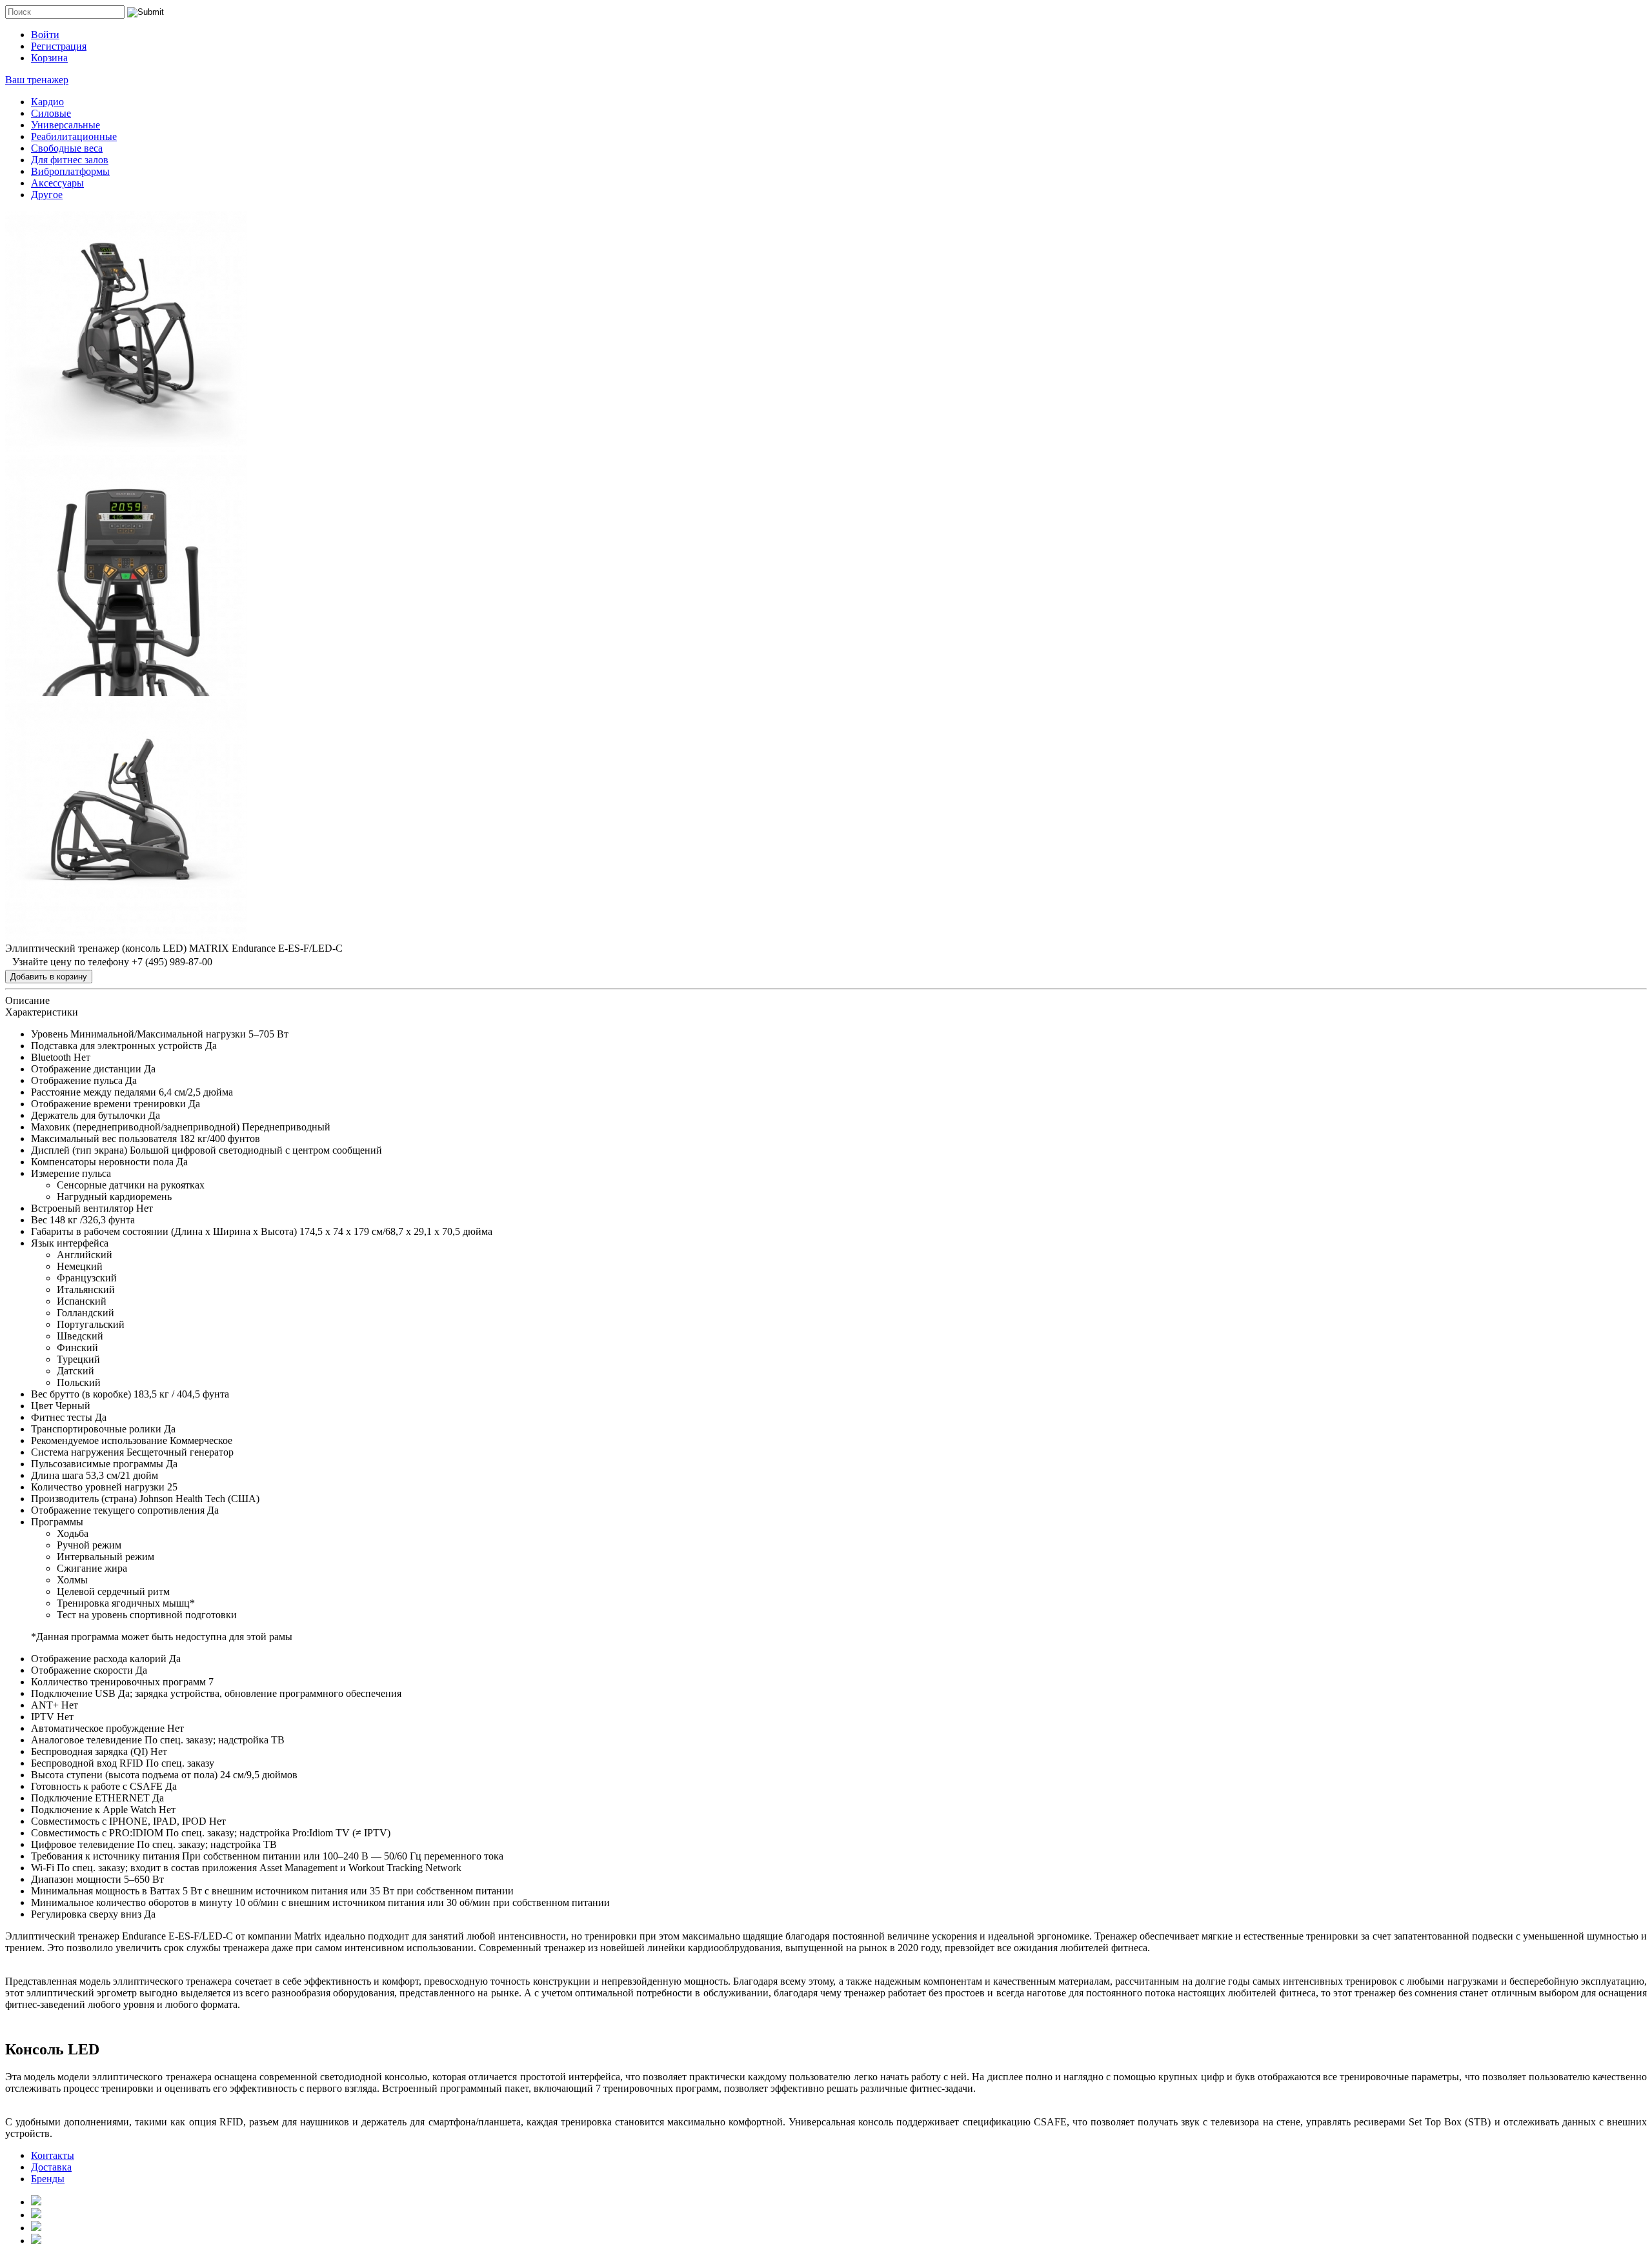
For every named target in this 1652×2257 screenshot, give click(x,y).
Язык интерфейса (70, 1243)
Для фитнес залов (70, 160)
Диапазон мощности (76, 1879)
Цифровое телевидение (83, 1844)
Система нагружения (77, 1452)
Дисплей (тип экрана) (79, 1150)
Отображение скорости (82, 1670)
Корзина (49, 58)
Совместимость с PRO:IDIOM (97, 1833)
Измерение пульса (71, 1173)
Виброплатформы (70, 171)
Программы (57, 1522)
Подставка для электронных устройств (117, 1046)
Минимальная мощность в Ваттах (106, 1891)
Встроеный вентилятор (82, 1208)
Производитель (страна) (84, 1499)
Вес (39, 1220)
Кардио (47, 102)
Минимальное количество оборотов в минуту (132, 1902)
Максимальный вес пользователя (104, 1139)
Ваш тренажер (37, 80)
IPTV (43, 1717)
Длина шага (57, 1475)
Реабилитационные (74, 136)
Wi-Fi (43, 1868)
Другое (47, 195)
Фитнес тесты (62, 1417)
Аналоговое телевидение (86, 1740)
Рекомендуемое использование (99, 1440)
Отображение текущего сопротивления (118, 1510)
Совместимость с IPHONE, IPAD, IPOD (119, 1821)
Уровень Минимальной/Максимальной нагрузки (138, 1034)
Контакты (53, 2155)
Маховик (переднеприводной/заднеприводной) (135, 1127)
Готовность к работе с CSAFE (97, 1786)
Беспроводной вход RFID (87, 1763)
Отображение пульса (77, 1080)
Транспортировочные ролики (96, 1429)
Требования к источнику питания (105, 1856)
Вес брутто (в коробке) (81, 1394)
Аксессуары (57, 183)
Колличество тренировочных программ (118, 1682)
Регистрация (59, 46)
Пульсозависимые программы (97, 1464)
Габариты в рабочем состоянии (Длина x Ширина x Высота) (164, 1231)
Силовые (51, 113)
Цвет (42, 1406)
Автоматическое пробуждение (98, 1728)
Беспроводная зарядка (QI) (89, 1751)
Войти (45, 35)
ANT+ (45, 1705)
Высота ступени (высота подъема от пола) (124, 1775)
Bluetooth (51, 1057)
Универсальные (65, 125)
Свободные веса (67, 148)
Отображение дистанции (86, 1069)
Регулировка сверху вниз (86, 1914)
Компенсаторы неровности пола (102, 1162)
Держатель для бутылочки (88, 1115)
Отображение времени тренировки (108, 1104)
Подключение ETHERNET (90, 1798)
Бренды (48, 2179)
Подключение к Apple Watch (94, 1810)
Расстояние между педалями (94, 1092)
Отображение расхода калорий (99, 1659)
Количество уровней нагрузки (98, 1487)
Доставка (51, 2167)
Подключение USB (73, 1693)
